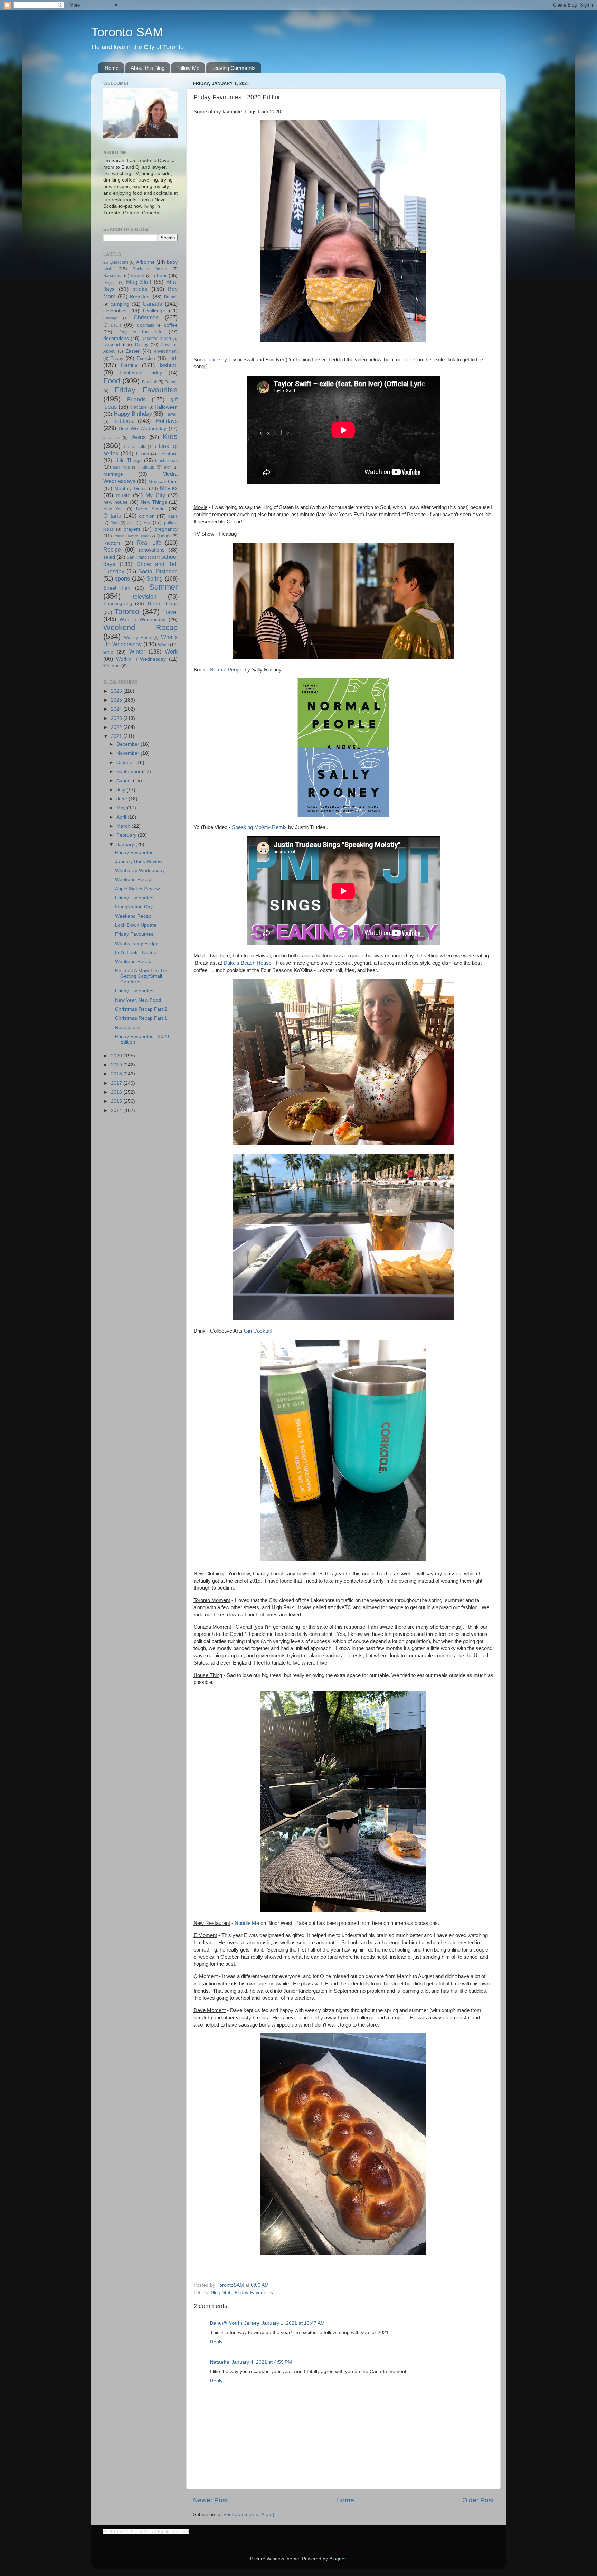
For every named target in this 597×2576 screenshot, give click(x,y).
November (129, 753)
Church (112, 325)
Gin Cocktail (258, 1331)
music (123, 495)
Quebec (164, 536)
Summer (163, 587)
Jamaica (111, 438)
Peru (115, 523)
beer (162, 275)
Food (112, 381)
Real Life (149, 543)
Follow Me (188, 68)
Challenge (154, 311)
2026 (117, 691)
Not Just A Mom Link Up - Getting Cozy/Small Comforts (143, 976)
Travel (170, 612)
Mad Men (121, 467)
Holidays (167, 421)
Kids (170, 437)
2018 (117, 1074)
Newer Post (210, 2500)
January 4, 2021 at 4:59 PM (262, 2362)
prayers (132, 529)
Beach (138, 275)
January (126, 845)
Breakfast (140, 297)
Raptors (112, 543)
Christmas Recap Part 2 (141, 1009)
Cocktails (145, 325)
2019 (117, 1065)
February (127, 835)
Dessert (112, 345)
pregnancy (166, 529)
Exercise (146, 358)
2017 (117, 1083)
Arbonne (145, 262)
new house (116, 502)
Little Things (128, 460)
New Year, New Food (138, 1000)
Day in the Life (140, 332)
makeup (147, 467)
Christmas (146, 317)
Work (171, 651)
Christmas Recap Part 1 (141, 1018)
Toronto (127, 611)
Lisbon (143, 454)
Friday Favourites (254, 2293)
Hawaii (171, 414)
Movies (169, 488)
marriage (113, 474)
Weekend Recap (140, 627)
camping (120, 304)
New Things (154, 502)
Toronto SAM (127, 32)
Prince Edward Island (131, 536)
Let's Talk (135, 447)
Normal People (226, 670)
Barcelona (113, 276)
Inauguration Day (134, 907)
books (140, 289)
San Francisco (140, 557)
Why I (163, 645)
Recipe (112, 549)
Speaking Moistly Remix (259, 827)
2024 (117, 709)
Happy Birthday (133, 414)
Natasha (220, 2362)
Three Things (162, 604)
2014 (117, 1110)
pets (131, 523)
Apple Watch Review (137, 889)
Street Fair (117, 588)
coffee (171, 325)
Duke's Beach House (248, 963)
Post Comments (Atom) (249, 2515)
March (124, 826)
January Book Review (139, 861)
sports (122, 578)
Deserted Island (156, 339)
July (121, 790)
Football (150, 382)
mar (167, 467)
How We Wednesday (142, 429)
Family (129, 365)
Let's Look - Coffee (136, 952)
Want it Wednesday (143, 619)
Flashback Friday (141, 373)
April (122, 817)
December (129, 744)
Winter (137, 651)
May (122, 808)
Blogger (338, 2559)
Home (112, 68)
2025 (117, 700)
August (125, 781)
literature (168, 454)
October (126, 763)
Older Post (478, 2500)
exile (215, 360)
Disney (142, 345)
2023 (117, 718)
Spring (155, 578)
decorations (116, 338)
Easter (132, 351)
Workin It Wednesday (141, 659)
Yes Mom (112, 666)
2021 (117, 736)
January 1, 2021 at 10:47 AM (293, 2323)
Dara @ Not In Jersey (235, 2323)
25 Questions (116, 262)
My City (155, 495)
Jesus (139, 437)
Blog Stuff (221, 2293)
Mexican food (163, 481)
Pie (147, 523)
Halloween (166, 407)
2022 (117, 727)
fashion (169, 365)
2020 (117, 1056)
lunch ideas (166, 461)
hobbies (123, 421)
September (129, 772)
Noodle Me (247, 1923)
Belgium (110, 282)
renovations (152, 550)
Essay (117, 358)
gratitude (139, 407)
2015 (117, 1101)
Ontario (112, 516)
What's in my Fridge (137, 943)
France (171, 382)
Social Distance (158, 571)
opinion (147, 516)
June (122, 799)
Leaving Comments (234, 68)
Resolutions (128, 1027)
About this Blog (148, 68)
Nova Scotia (150, 509)
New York (113, 509)
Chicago (110, 318)
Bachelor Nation (150, 269)
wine (108, 652)
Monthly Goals (130, 488)
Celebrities (115, 311)
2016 (117, 1092)
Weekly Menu (138, 638)
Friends (136, 399)
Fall (173, 358)
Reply (216, 2342)
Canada (153, 304)
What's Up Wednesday (140, 870)
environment (166, 351)
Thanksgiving (118, 604)
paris (173, 516)
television (145, 596)
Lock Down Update (136, 925)
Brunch (171, 297)
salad (109, 557)
